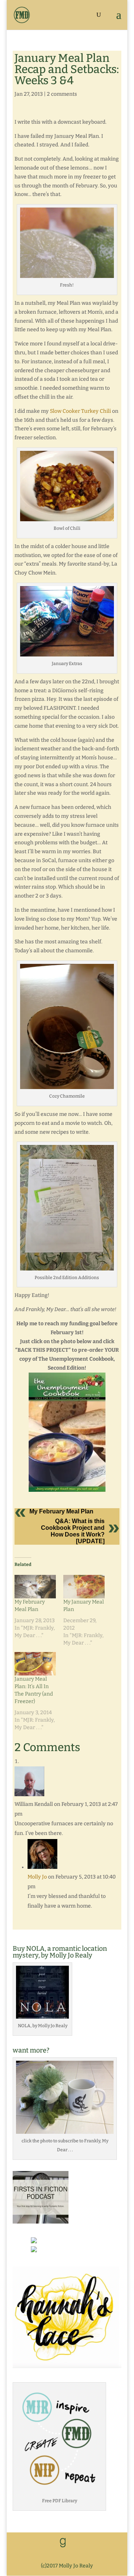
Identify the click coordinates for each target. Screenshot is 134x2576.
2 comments (62, 94)
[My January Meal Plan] (84, 1587)
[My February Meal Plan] (35, 1587)
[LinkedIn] (79, 2543)
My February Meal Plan (61, 1511)
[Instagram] (70, 2554)
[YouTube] (95, 2543)
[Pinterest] (110, 2543)
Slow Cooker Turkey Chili (80, 411)
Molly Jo (37, 1877)
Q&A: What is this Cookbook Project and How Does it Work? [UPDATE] (73, 1531)
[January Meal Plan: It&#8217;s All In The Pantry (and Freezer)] (35, 1664)
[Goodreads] (63, 2543)
